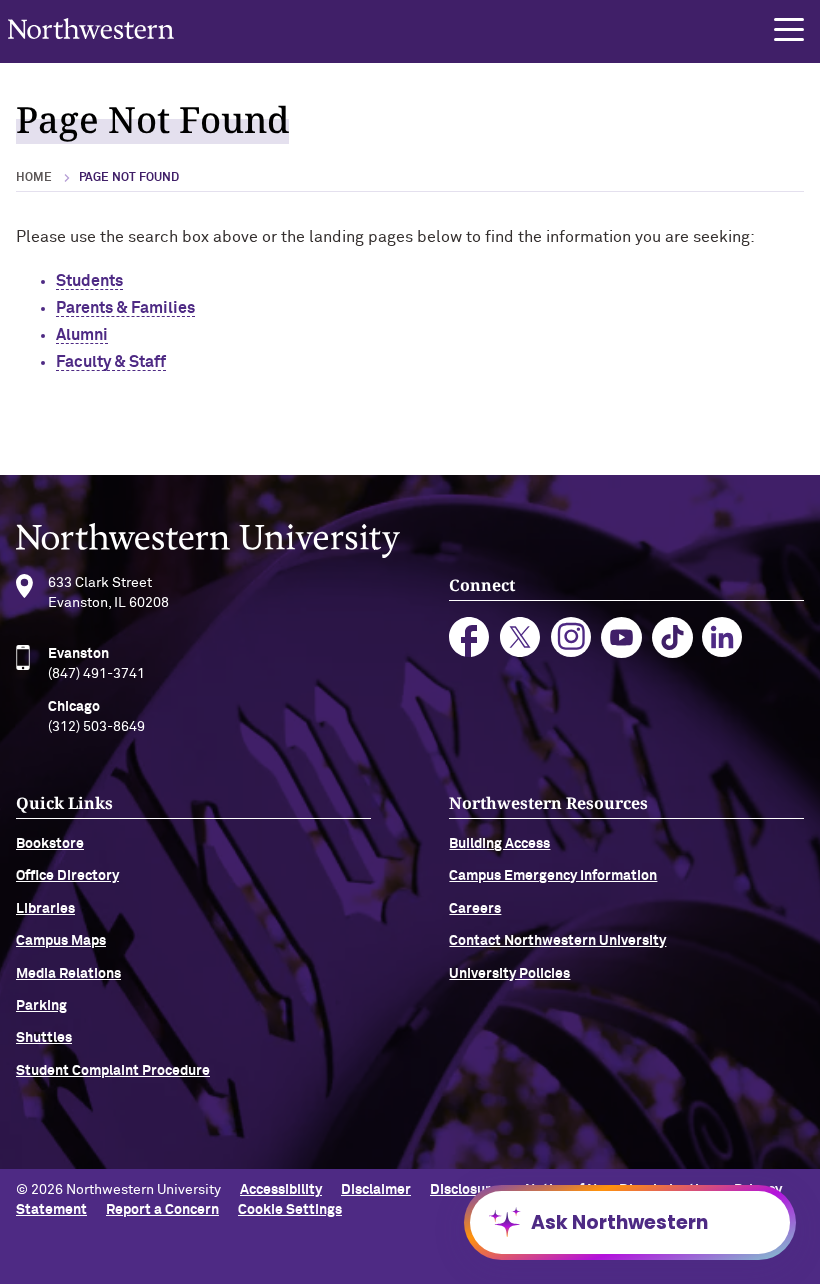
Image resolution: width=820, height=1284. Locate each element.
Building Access (499, 844)
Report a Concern (162, 1210)
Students (89, 281)
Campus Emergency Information (553, 876)
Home (34, 178)
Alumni (82, 335)
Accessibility (281, 1190)
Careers (475, 909)
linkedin (722, 637)
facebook (469, 637)
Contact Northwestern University (557, 941)
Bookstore (50, 844)
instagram (571, 637)
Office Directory (67, 876)
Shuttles (44, 1038)
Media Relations (68, 974)
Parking (41, 1006)
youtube (621, 637)
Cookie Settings (290, 1210)
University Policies (509, 974)
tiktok (672, 637)
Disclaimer (376, 1190)
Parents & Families (125, 308)
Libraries (45, 909)
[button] (789, 30)
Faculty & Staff (111, 362)
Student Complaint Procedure (113, 1071)
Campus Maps (61, 941)
